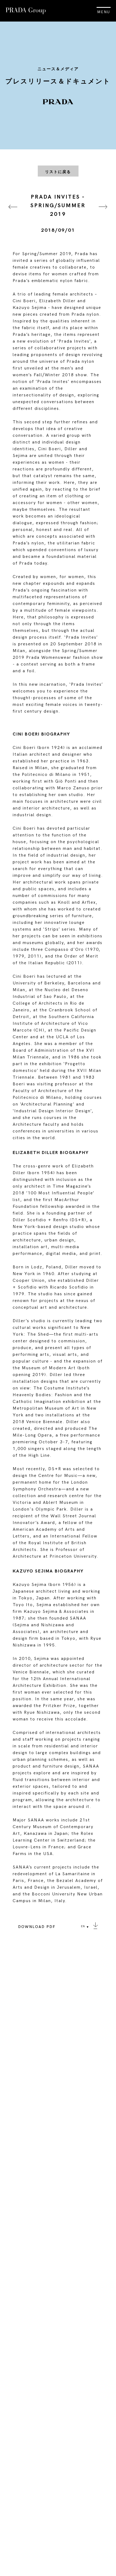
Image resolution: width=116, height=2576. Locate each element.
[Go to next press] (103, 214)
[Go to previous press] (13, 214)
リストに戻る (58, 172)
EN (83, 1926)
